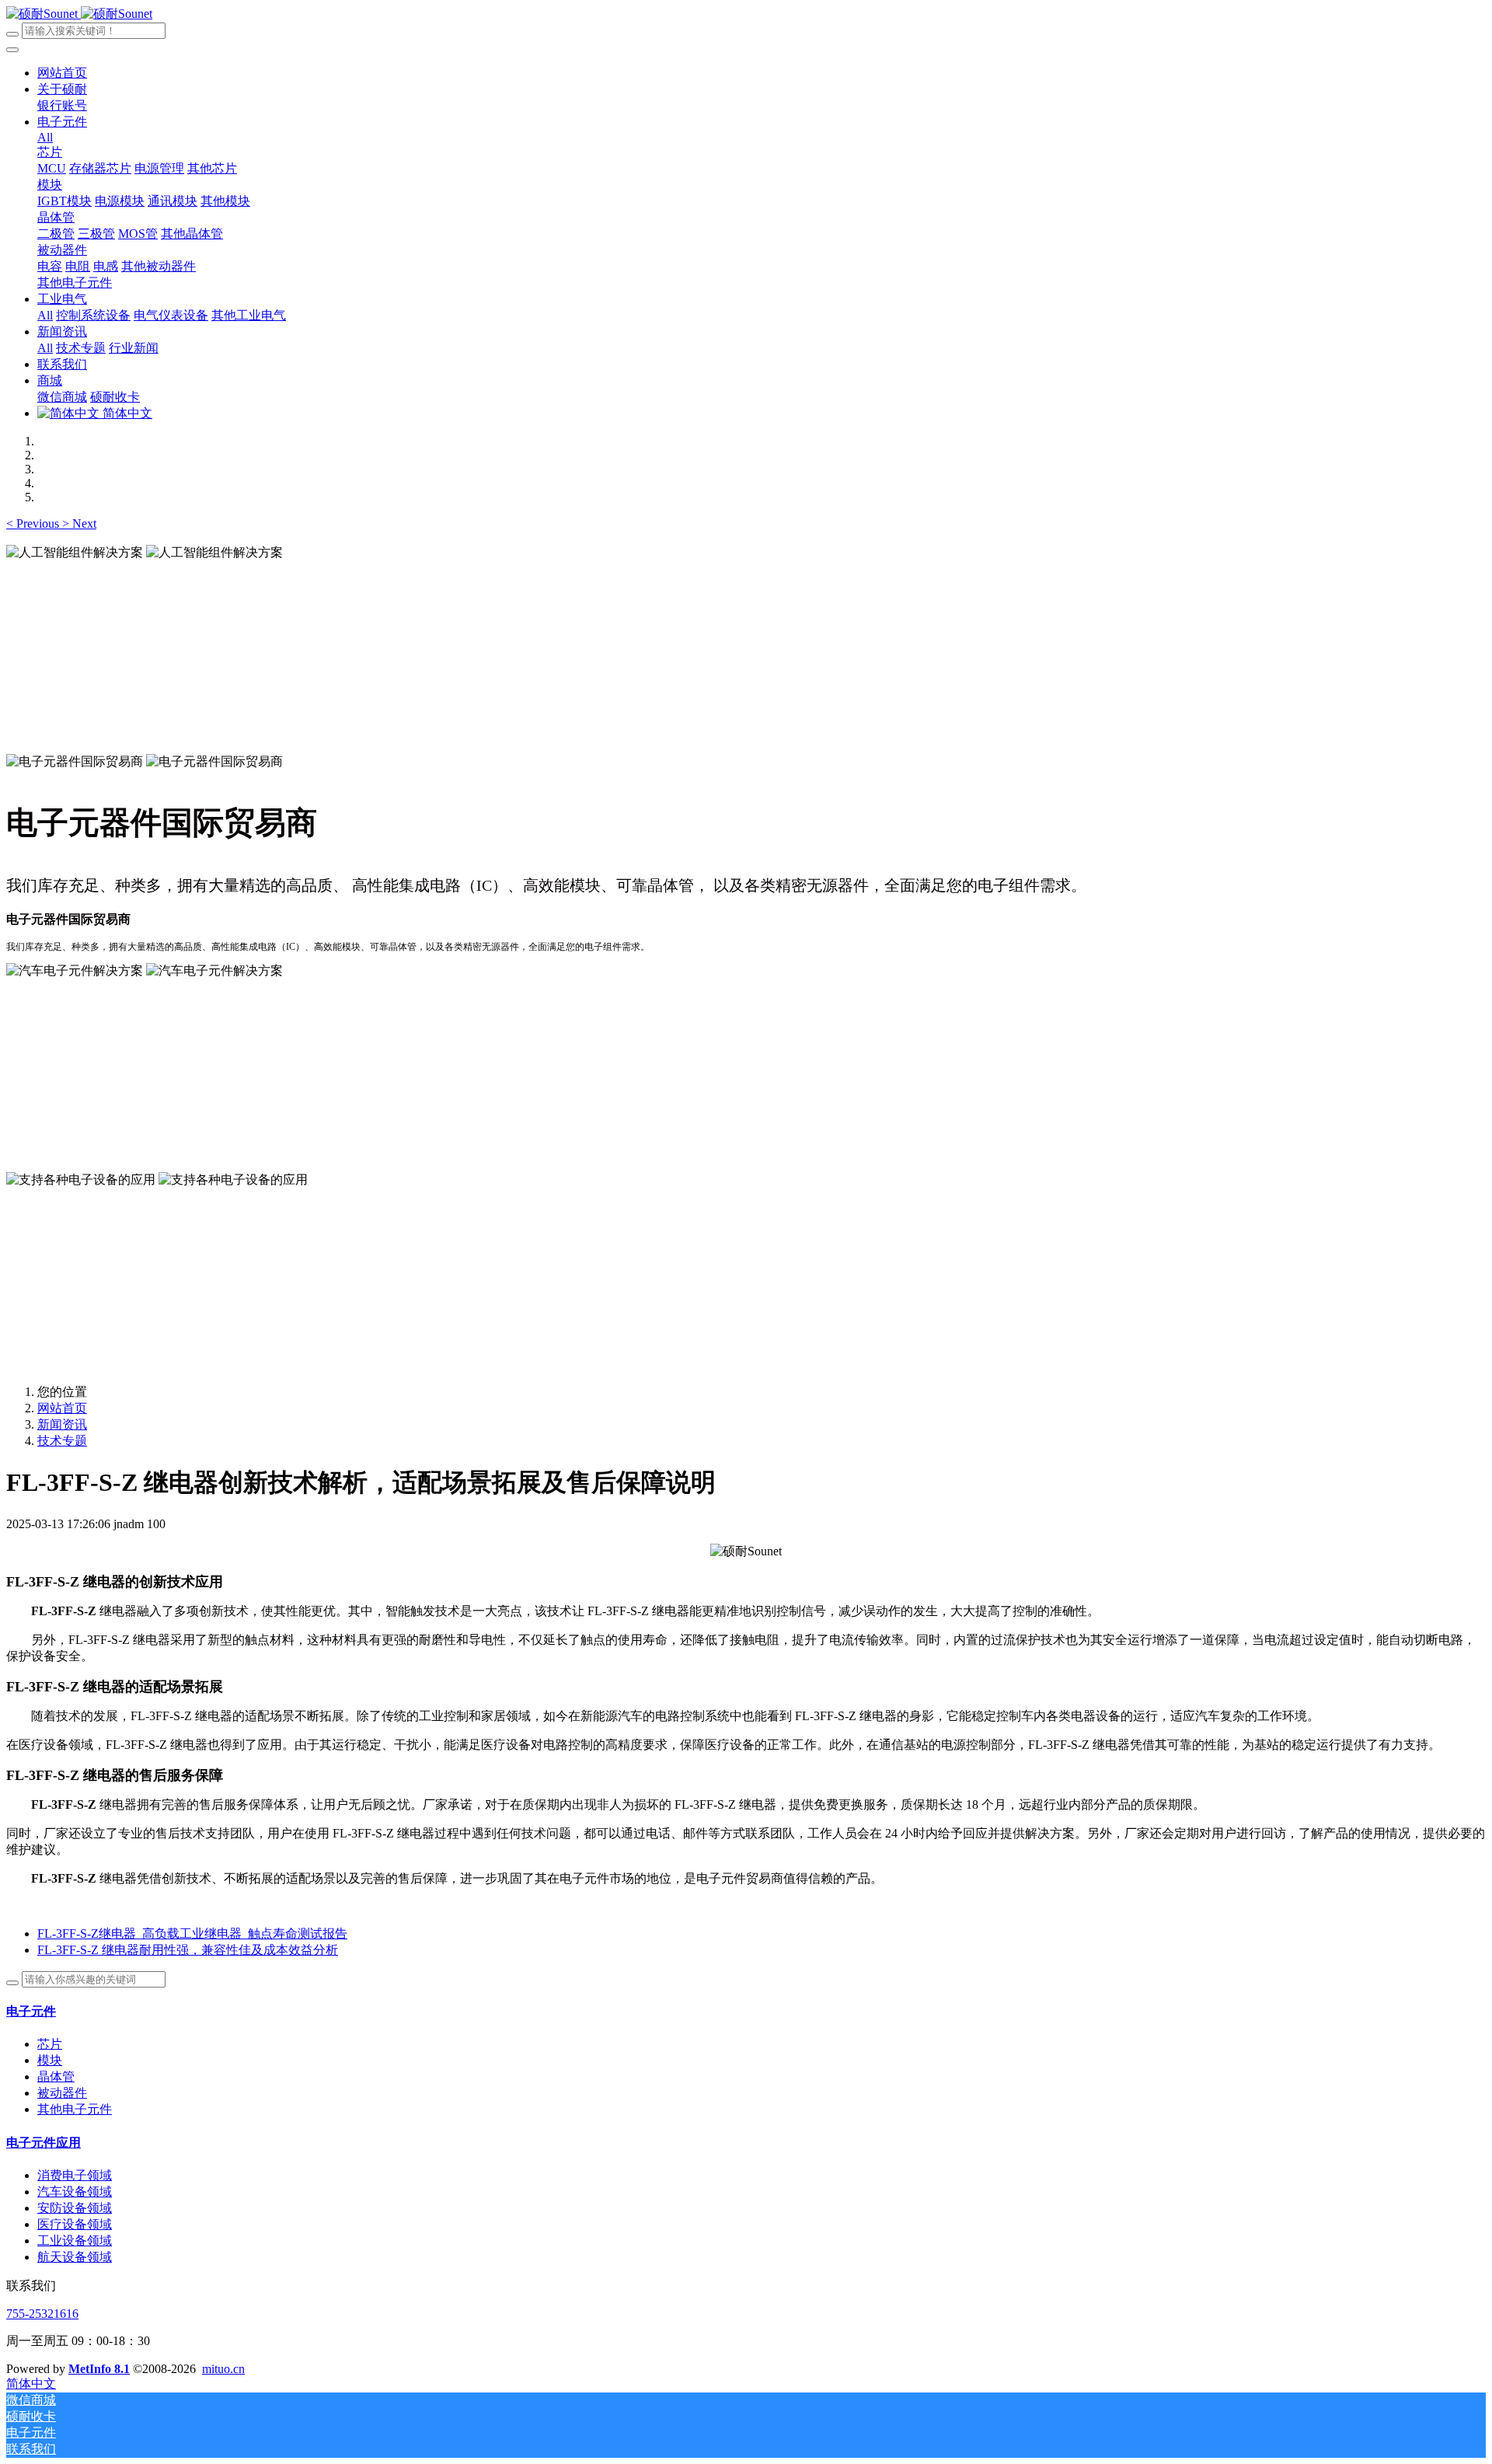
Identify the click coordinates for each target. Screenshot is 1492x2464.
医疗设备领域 (75, 2224)
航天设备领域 (75, 2257)
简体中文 (126, 413)
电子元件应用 (44, 2143)
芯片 (50, 2044)
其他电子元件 (75, 2109)
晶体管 (56, 2077)
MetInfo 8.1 (99, 2369)
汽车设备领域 (75, 2192)
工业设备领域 (75, 2241)
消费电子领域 (75, 2175)
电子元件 (31, 2011)
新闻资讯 (62, 1424)
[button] (34, 524)
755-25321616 (42, 2314)
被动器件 (62, 2093)
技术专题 (62, 1441)
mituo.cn (223, 2369)
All (45, 137)
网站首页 (62, 73)
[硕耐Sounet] (79, 14)
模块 (50, 2060)
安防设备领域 (75, 2208)
